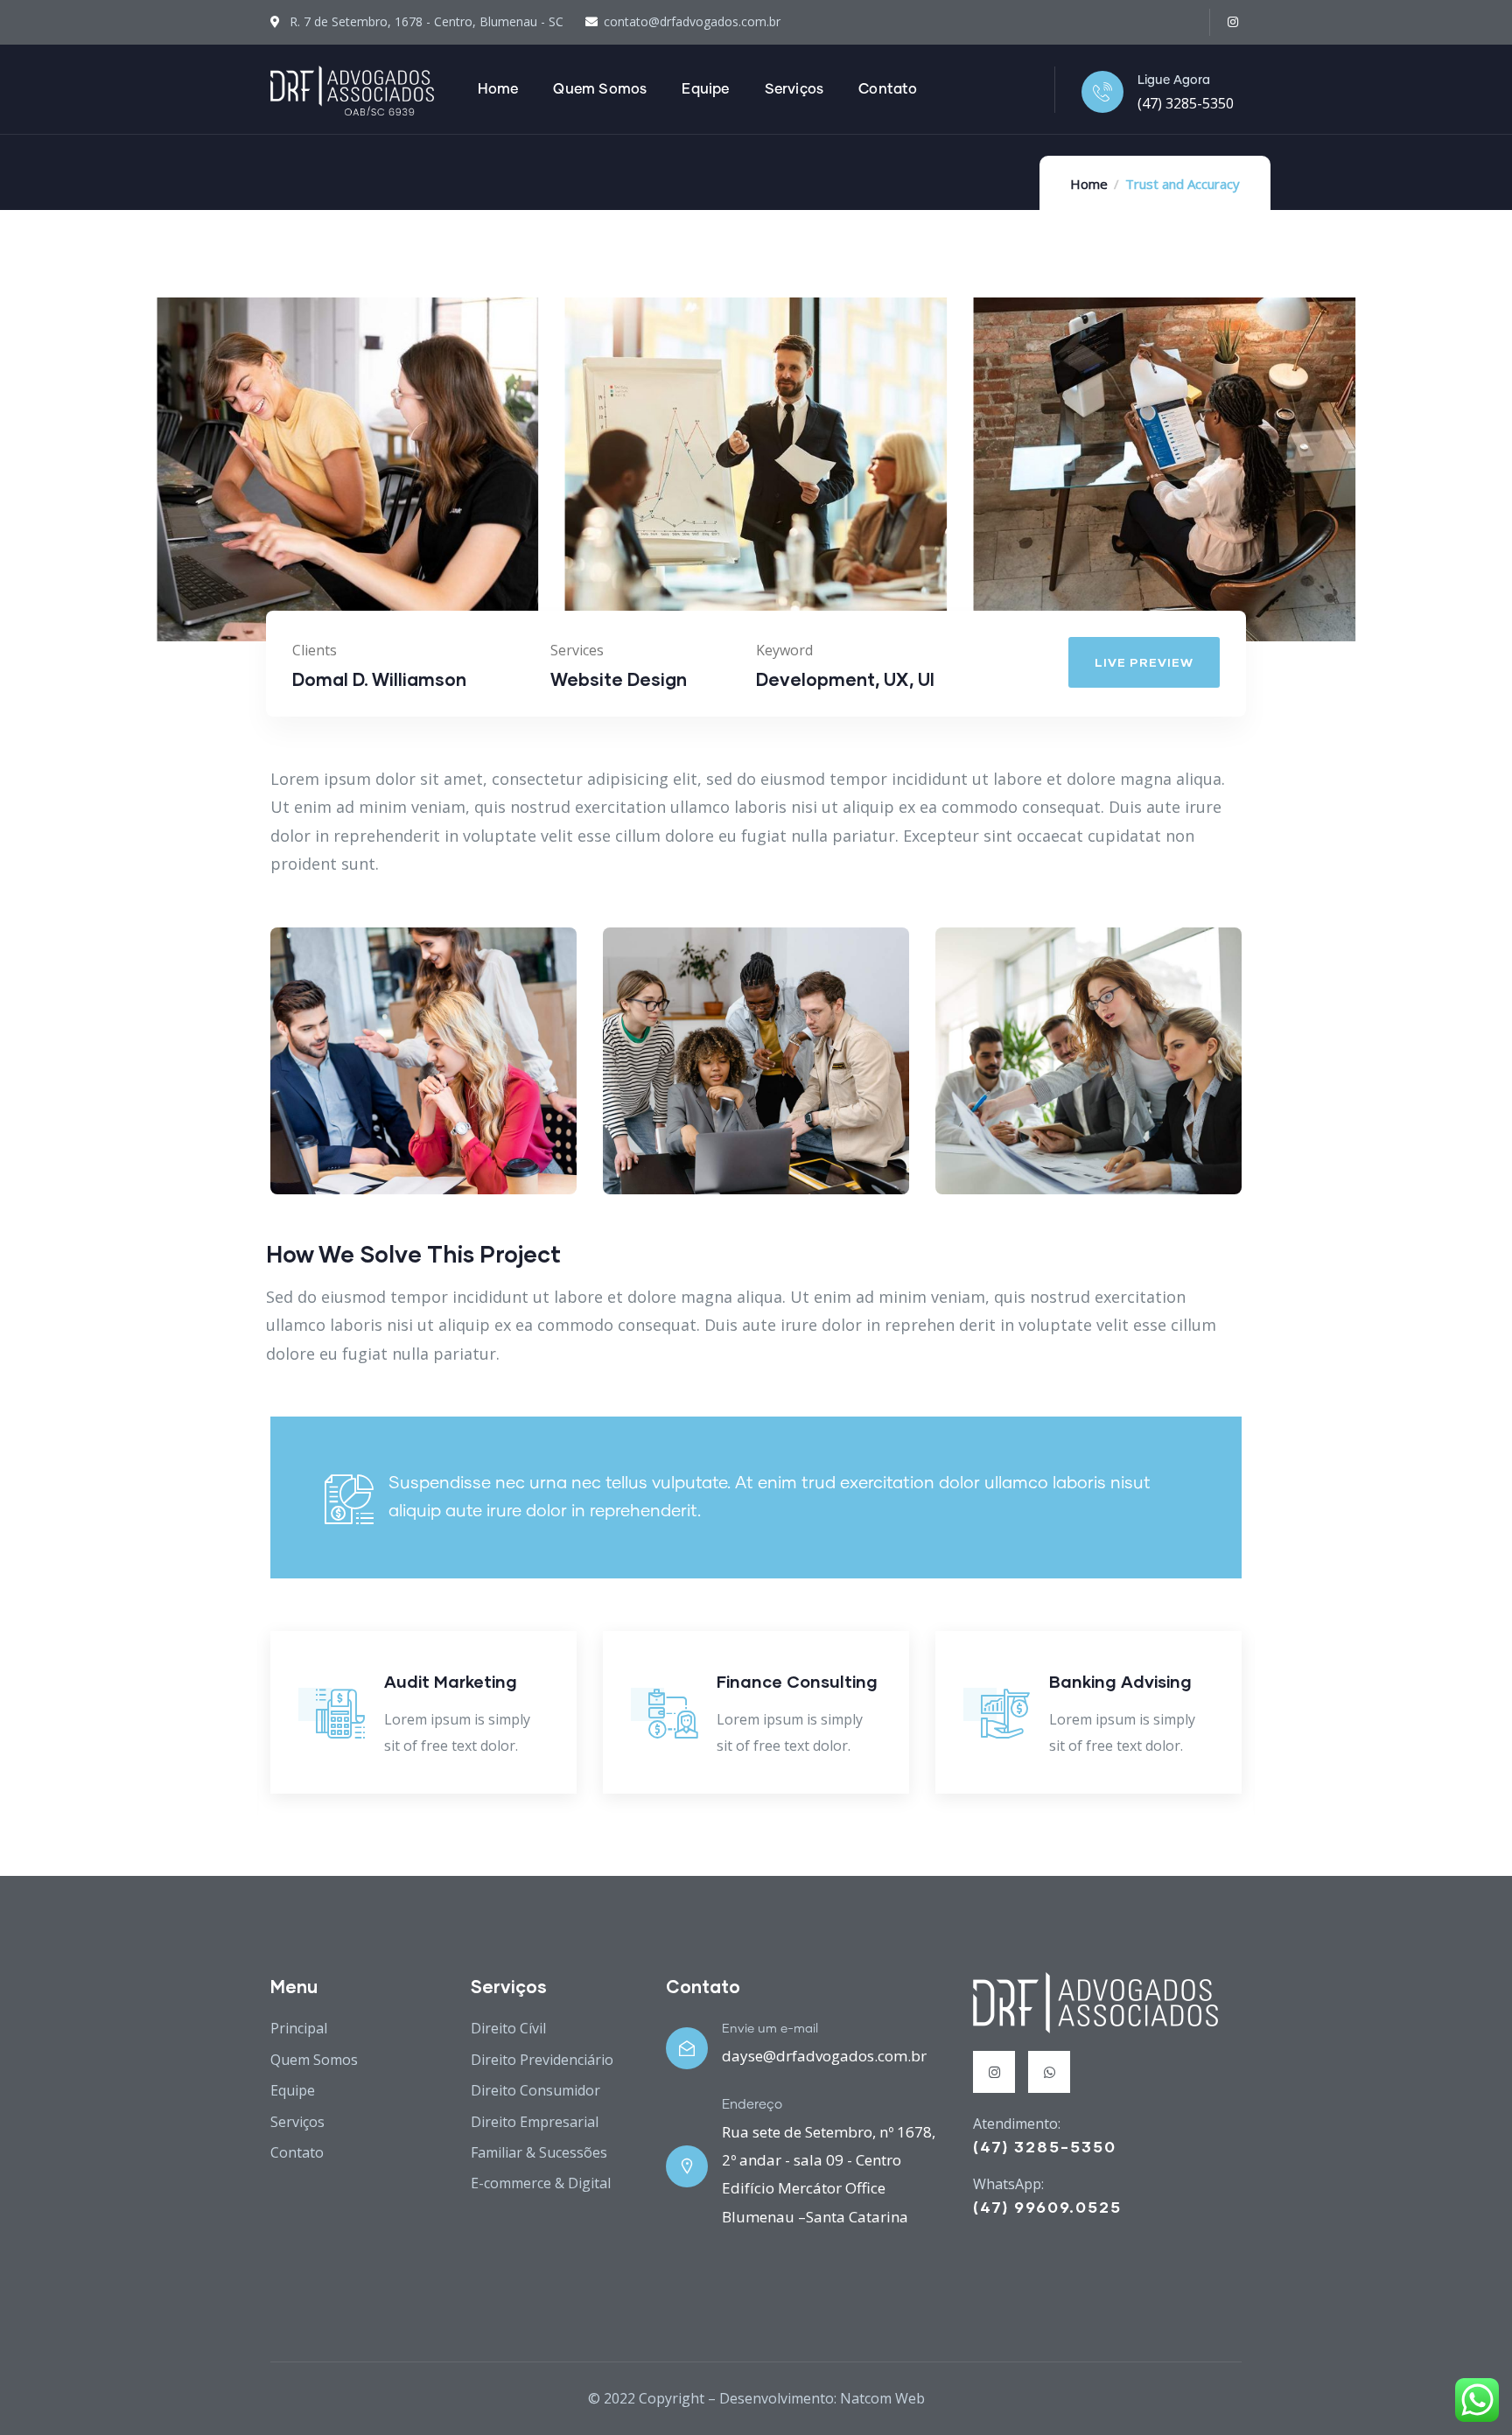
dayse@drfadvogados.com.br (824, 2056)
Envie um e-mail (770, 2029)
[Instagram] (1232, 22)
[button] (1358, 479)
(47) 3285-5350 (1186, 103)
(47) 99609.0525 (1047, 2207)
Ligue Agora (1174, 80)
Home (1089, 184)
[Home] (352, 91)
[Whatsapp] (1049, 2072)
